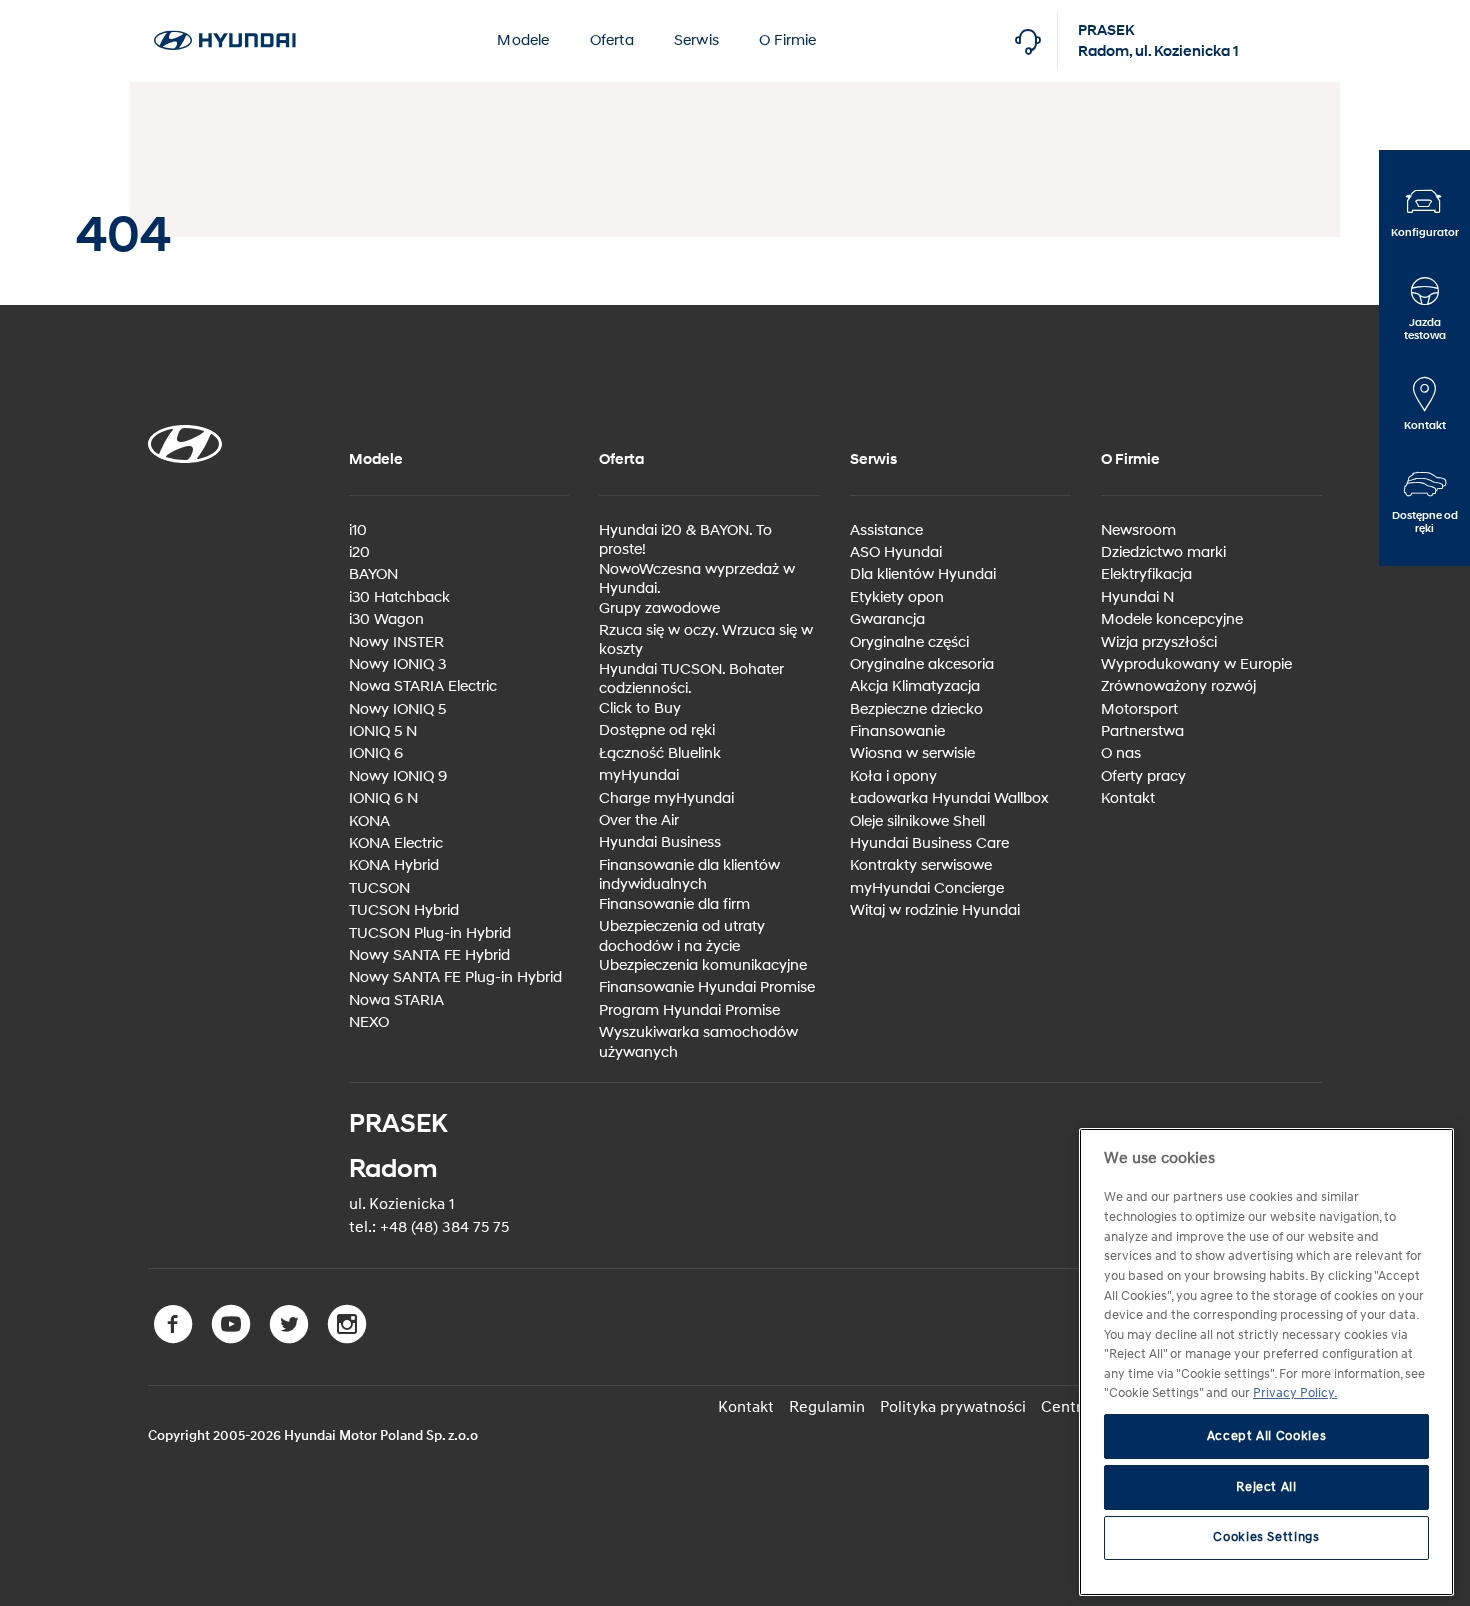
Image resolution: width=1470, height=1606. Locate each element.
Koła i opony (893, 776)
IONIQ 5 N (383, 731)
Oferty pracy (1143, 776)
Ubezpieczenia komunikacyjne (703, 965)
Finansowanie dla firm (674, 904)
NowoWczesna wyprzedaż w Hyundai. (697, 579)
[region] (1266, 1362)
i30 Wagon (386, 619)
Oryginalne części (909, 642)
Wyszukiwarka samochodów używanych (698, 1042)
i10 (358, 530)
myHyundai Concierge (927, 888)
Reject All (1266, 1487)
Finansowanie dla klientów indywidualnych (689, 875)
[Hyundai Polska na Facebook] (177, 1339)
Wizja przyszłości (1159, 642)
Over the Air (639, 820)
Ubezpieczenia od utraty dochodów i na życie (682, 936)
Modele (523, 40)
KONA (369, 821)
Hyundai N (1137, 597)
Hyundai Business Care (929, 843)
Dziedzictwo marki (1163, 552)
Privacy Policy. (1295, 1394)
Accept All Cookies (1267, 1437)
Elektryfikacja (1146, 574)
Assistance (886, 530)
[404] (224, 11)
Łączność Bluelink (660, 753)
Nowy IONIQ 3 (397, 664)
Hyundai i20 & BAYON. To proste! (685, 540)
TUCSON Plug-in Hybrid (430, 933)
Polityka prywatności (953, 1407)
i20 (359, 552)
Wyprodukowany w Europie (1196, 664)
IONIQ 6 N (383, 798)
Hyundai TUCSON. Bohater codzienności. (691, 679)
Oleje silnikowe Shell (917, 821)
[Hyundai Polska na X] (293, 1339)
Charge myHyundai (666, 798)
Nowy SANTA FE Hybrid (429, 955)
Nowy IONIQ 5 (397, 709)
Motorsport (1139, 709)
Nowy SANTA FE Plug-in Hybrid (455, 977)
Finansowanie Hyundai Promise (707, 987)
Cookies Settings (1266, 1538)
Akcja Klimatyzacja (915, 686)
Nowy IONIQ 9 (398, 776)
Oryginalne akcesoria (922, 664)
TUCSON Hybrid (404, 910)
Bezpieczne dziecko (916, 709)
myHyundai (639, 775)
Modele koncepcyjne (1172, 619)
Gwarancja (887, 619)
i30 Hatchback (399, 597)
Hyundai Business (660, 842)
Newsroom (1138, 530)
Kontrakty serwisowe (921, 865)
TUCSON (379, 888)
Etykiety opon (897, 597)
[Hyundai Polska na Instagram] (349, 1339)
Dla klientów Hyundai (923, 574)
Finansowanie (897, 731)
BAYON (373, 574)
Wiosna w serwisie (912, 753)
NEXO (369, 1022)
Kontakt (1128, 798)
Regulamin (827, 1407)
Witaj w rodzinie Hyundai (935, 910)
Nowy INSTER (396, 642)
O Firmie (788, 40)
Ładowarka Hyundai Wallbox (949, 798)
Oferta (612, 40)
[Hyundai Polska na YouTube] (235, 1339)
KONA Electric (396, 843)
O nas (1121, 753)
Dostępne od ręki (657, 730)
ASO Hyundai (896, 552)
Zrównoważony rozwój (1178, 686)
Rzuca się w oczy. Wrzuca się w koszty (706, 640)
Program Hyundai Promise (689, 1010)
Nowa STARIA (396, 1000)
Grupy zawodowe (659, 608)
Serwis (696, 40)
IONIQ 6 (376, 753)
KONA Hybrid (394, 865)
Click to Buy (640, 708)
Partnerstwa (1142, 731)
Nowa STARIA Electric (423, 686)
